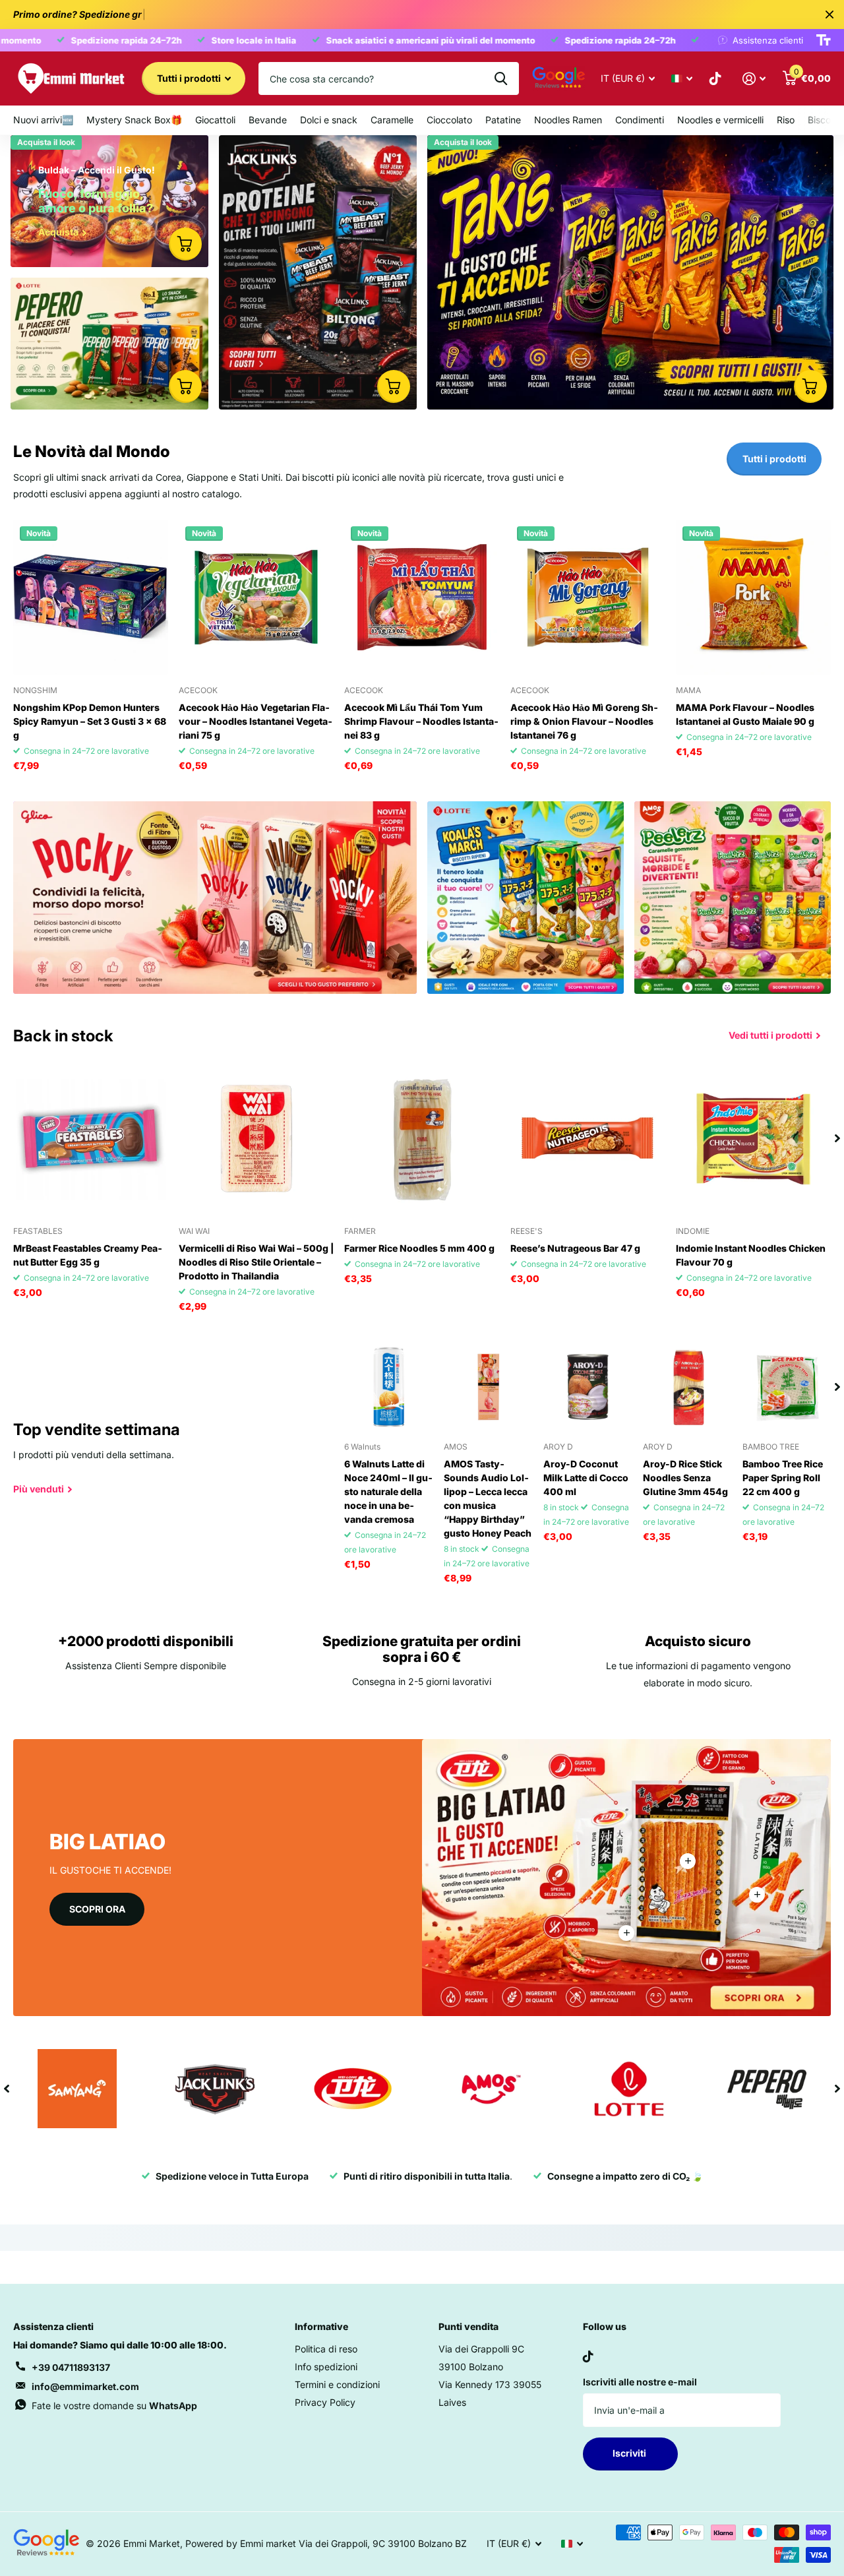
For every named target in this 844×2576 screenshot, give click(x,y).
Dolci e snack (329, 120)
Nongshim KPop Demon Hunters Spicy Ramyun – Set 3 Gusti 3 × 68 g (90, 721)
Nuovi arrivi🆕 (43, 120)
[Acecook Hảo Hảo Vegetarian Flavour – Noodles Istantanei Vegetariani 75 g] (256, 597)
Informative (321, 2326)
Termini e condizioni (337, 2384)
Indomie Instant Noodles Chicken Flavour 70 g (751, 1255)
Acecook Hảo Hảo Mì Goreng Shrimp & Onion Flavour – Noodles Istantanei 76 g (584, 721)
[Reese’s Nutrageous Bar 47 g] (588, 1139)
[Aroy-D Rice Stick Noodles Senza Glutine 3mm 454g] (687, 1387)
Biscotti (824, 120)
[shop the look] (185, 244)
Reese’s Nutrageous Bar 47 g (575, 1248)
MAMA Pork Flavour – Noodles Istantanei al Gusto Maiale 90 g (745, 714)
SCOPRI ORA (97, 1909)
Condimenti (640, 120)
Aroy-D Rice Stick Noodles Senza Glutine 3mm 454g (685, 1478)
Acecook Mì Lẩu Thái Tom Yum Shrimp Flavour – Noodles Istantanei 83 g (421, 721)
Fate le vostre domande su (114, 2406)
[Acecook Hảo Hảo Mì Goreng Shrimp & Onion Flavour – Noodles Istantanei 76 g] (588, 597)
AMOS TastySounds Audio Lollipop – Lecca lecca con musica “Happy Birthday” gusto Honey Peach (488, 1498)
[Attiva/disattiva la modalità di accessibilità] (824, 40)
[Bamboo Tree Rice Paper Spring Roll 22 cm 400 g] (787, 1387)
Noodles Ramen (568, 120)
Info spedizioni (326, 2367)
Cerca (501, 78)
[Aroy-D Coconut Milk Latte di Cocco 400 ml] (588, 1387)
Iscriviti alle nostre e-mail (640, 2382)
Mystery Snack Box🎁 (134, 120)
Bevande (268, 120)
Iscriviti (630, 2453)
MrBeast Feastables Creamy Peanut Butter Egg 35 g (88, 1255)
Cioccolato (449, 120)
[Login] (754, 79)
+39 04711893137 (71, 2367)
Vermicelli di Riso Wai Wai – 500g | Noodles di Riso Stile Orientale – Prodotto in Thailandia (256, 1262)
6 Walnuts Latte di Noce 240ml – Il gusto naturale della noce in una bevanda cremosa (388, 1491)
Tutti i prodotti (190, 78)
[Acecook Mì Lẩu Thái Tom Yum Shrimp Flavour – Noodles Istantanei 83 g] (422, 597)
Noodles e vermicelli (720, 120)
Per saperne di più (688, 1861)
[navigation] (837, 1139)
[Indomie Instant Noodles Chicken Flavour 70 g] (753, 1139)
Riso (786, 120)
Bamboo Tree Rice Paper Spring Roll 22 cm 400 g (783, 1478)
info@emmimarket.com (85, 2386)
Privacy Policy (325, 2402)
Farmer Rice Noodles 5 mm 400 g (419, 1248)
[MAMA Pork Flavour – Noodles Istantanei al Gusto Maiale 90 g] (753, 597)
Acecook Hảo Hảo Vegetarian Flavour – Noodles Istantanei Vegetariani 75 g (256, 721)
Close (829, 15)
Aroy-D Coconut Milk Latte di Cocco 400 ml (586, 1478)
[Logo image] (77, 2089)
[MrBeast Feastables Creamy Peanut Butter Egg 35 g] (91, 1139)
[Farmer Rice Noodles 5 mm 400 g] (422, 1139)
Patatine (503, 120)
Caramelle (392, 120)
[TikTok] (588, 2356)
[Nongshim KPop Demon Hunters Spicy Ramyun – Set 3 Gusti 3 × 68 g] (91, 597)
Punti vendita (468, 2326)
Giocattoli (215, 120)
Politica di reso (326, 2349)
